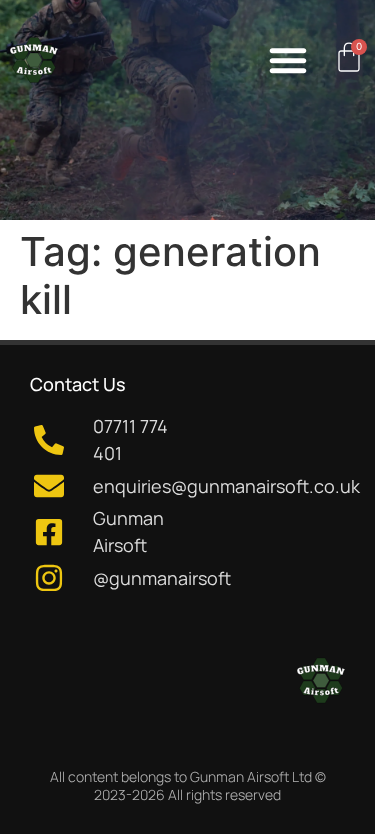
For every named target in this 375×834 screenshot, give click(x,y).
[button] (288, 60)
